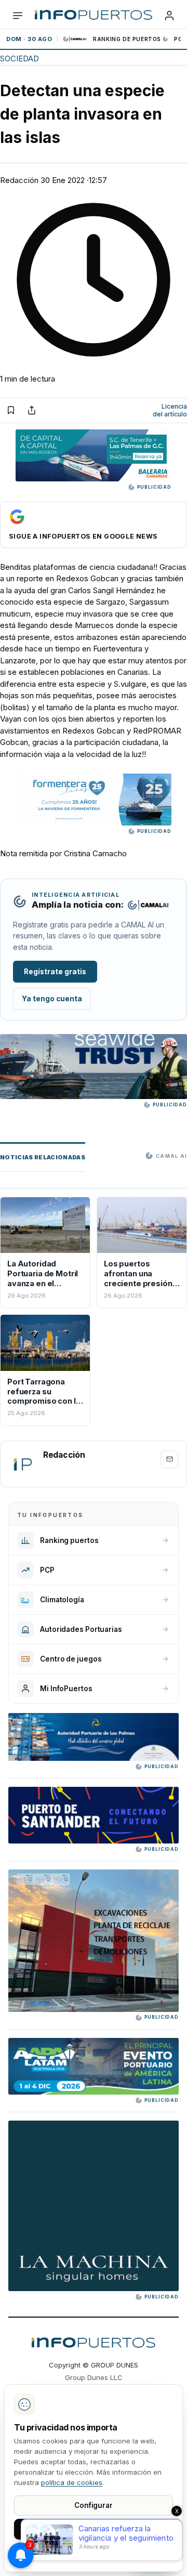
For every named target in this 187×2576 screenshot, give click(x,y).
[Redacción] (22, 1464)
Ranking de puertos (127, 39)
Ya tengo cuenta (52, 999)
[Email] (169, 1459)
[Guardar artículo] (11, 410)
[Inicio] (94, 16)
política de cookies (72, 2482)
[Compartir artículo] (32, 410)
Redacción (19, 180)
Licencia (170, 410)
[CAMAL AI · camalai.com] (148, 905)
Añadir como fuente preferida (94, 525)
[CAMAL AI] (75, 39)
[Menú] (18, 16)
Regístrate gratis (55, 972)
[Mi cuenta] (169, 16)
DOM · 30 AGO (29, 39)
